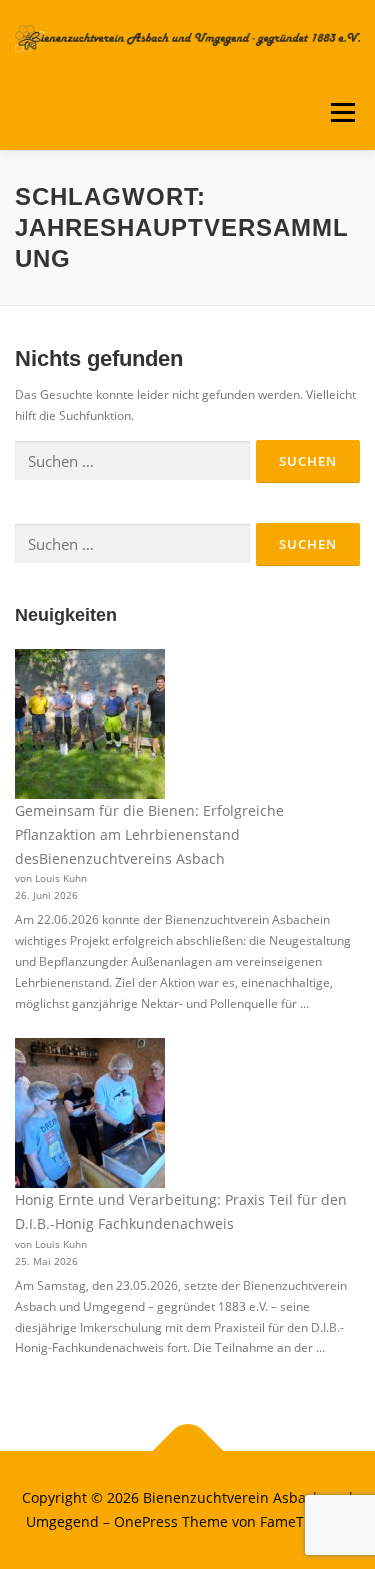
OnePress (146, 1521)
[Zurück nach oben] (187, 1451)
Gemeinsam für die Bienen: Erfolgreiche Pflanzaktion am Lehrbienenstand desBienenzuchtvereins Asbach (149, 834)
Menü (341, 112)
